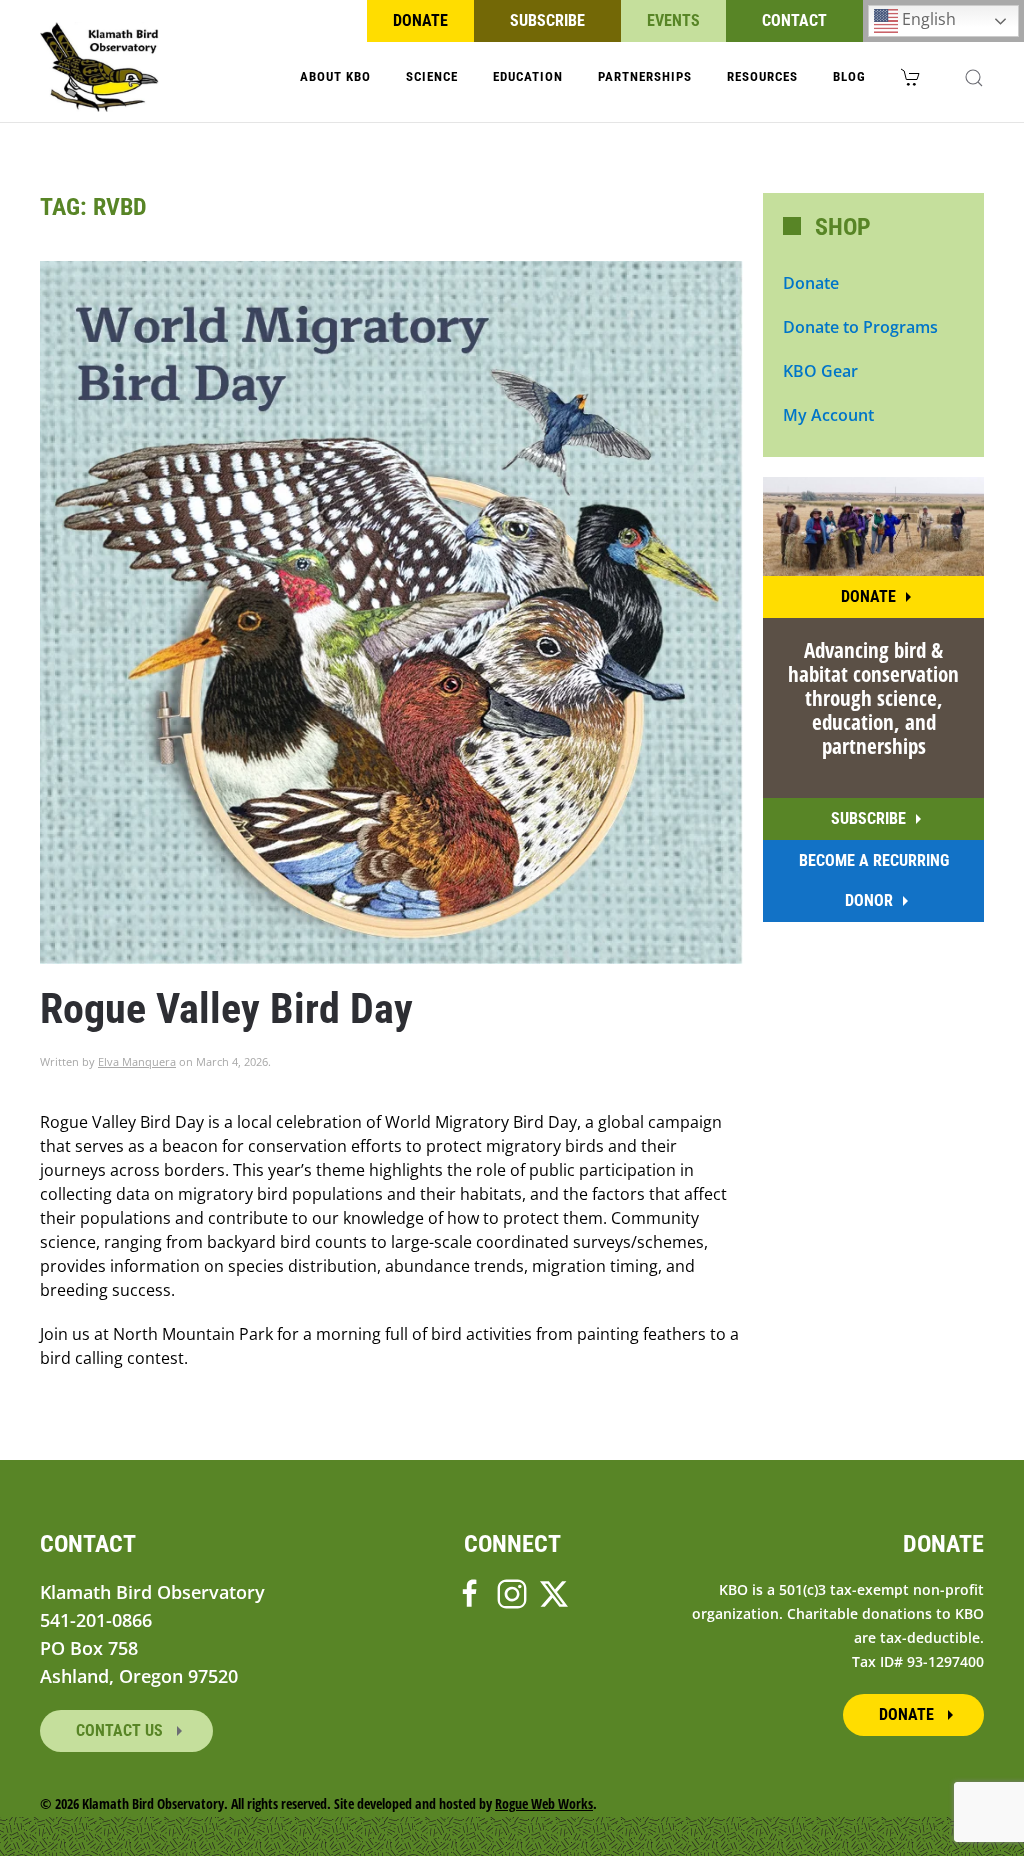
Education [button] (528, 76)
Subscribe (547, 20)
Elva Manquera (137, 1061)
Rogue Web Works (544, 1803)
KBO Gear (820, 371)
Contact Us (121, 1730)
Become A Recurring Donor (874, 880)
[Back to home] (99, 67)
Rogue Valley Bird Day (226, 1008)
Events (673, 20)
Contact (794, 20)
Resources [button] (762, 76)
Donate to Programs (860, 327)
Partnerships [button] (645, 76)
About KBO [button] (335, 76)
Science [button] (432, 76)
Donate (420, 20)
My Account (828, 415)
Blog (849, 76)
